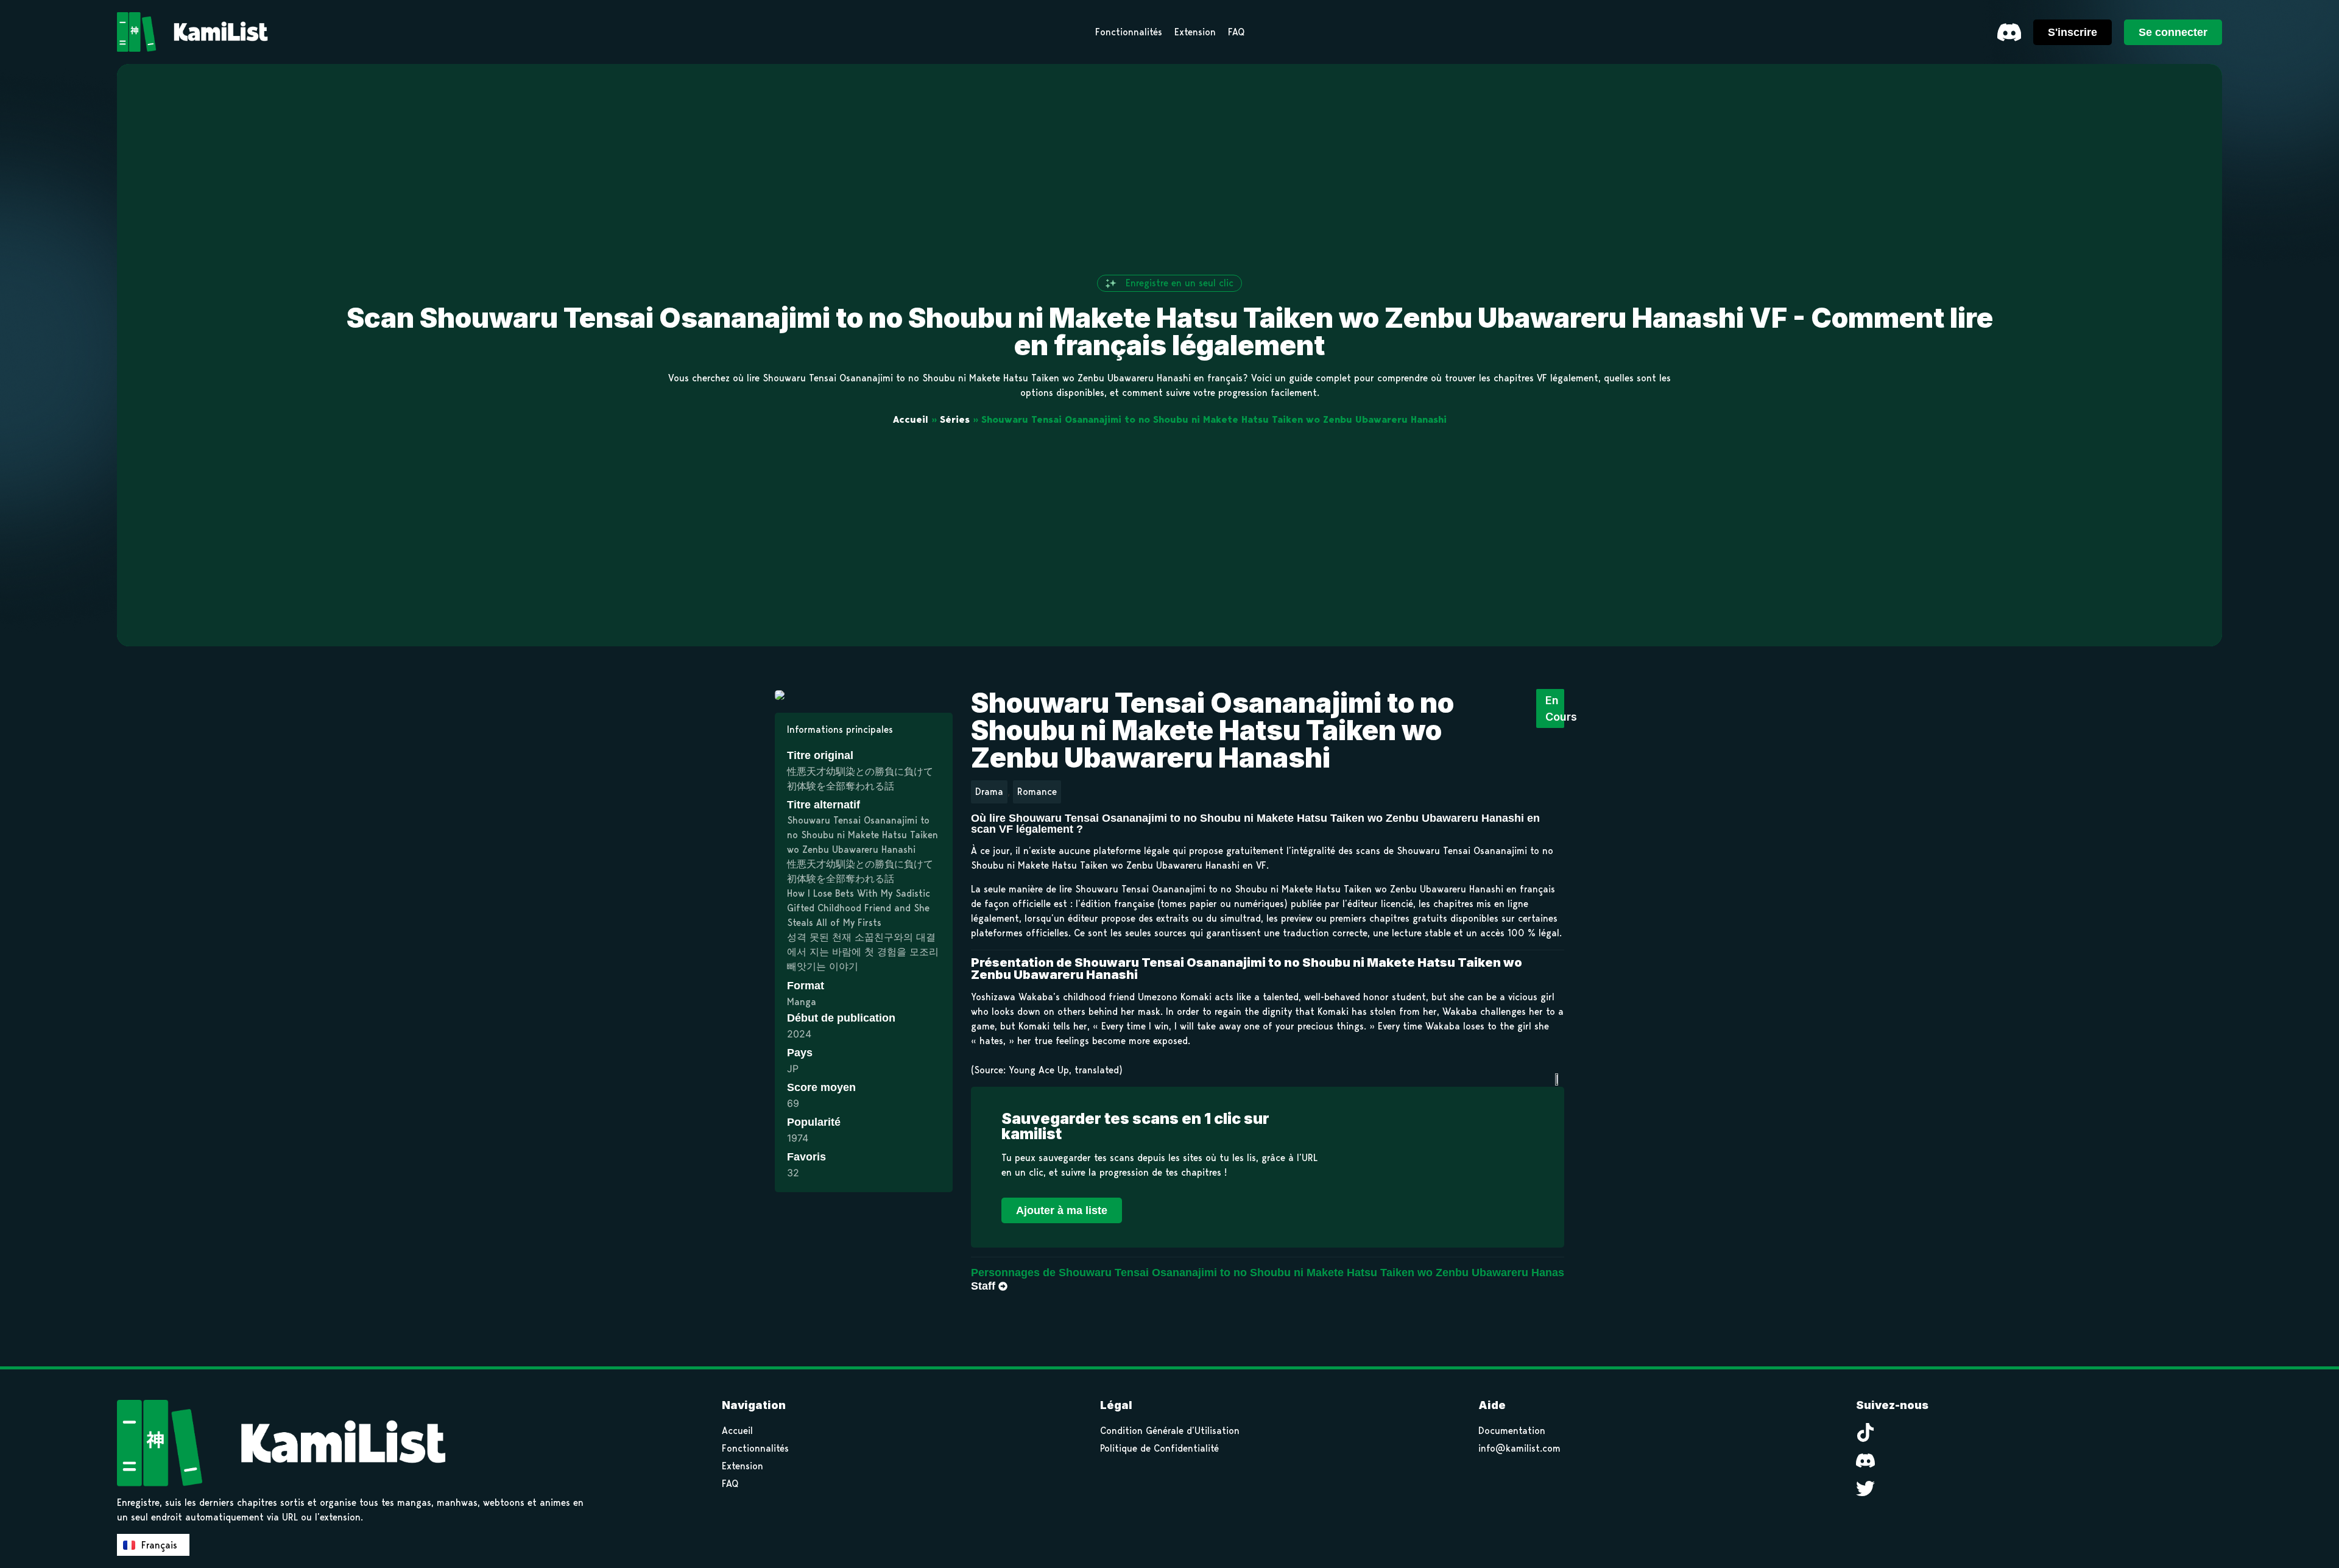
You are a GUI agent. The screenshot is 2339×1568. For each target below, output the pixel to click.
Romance (1037, 792)
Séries (955, 419)
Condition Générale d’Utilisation (1170, 1431)
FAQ (730, 1484)
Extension (743, 1466)
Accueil (911, 419)
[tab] (1279, 1273)
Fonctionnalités (755, 1448)
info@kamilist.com (1519, 1448)
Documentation (1512, 1431)
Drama (989, 792)
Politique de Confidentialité (1159, 1448)
